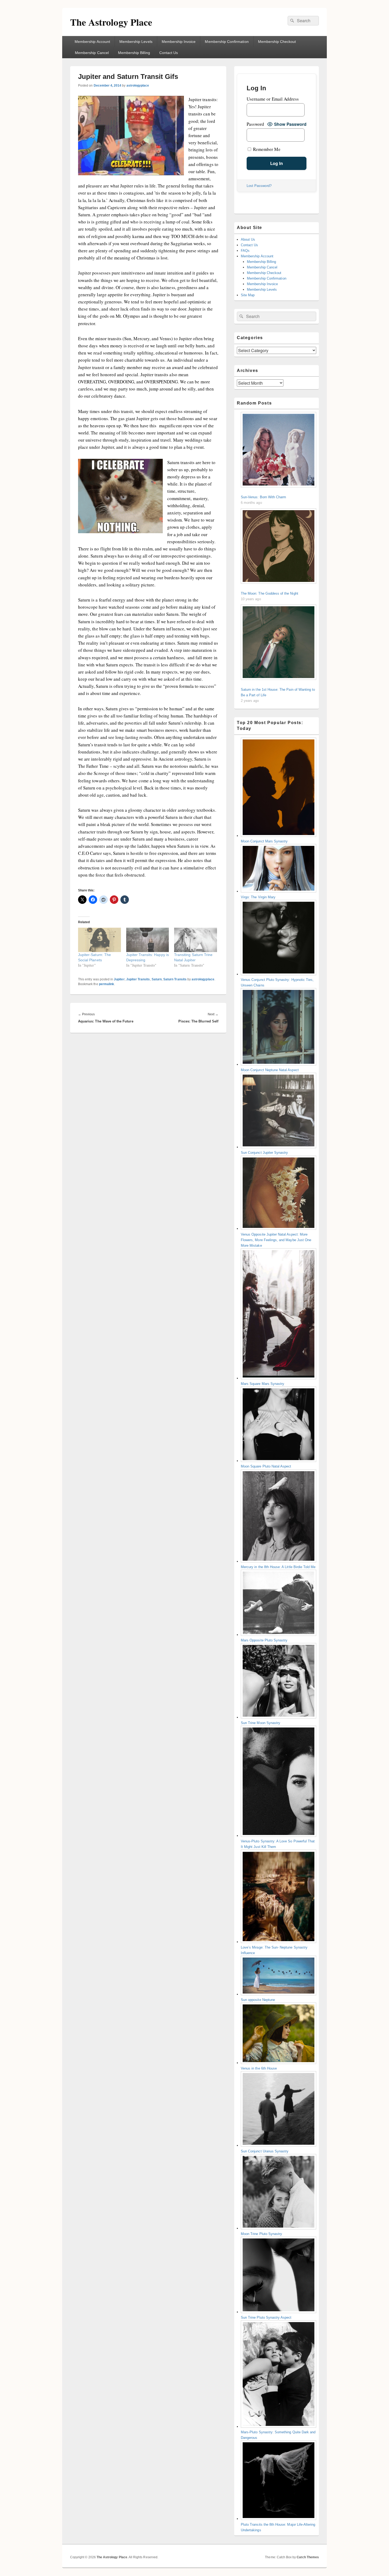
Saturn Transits (175, 979)
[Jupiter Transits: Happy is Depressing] (148, 940)
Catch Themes (308, 2557)
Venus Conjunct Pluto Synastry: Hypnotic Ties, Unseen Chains (277, 982)
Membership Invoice (179, 42)
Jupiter (119, 979)
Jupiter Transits (138, 979)
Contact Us (169, 53)
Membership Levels (136, 42)
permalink (107, 984)
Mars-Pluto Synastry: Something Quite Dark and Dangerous (278, 2435)
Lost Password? (259, 186)
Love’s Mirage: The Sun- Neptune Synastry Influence (274, 1950)
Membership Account (92, 42)
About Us (248, 239)
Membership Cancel (92, 53)
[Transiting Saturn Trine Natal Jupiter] (196, 940)
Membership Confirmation (227, 42)
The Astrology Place (111, 22)
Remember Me (266, 149)
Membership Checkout (277, 42)
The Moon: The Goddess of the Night (270, 593)
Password (255, 124)
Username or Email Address (273, 99)
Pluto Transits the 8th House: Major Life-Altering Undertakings (278, 2527)
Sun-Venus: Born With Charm (263, 497)
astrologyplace (138, 86)
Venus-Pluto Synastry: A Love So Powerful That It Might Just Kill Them (278, 1844)
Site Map (248, 295)
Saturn (157, 979)
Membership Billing (134, 53)
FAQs (245, 251)
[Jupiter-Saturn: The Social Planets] (99, 940)
